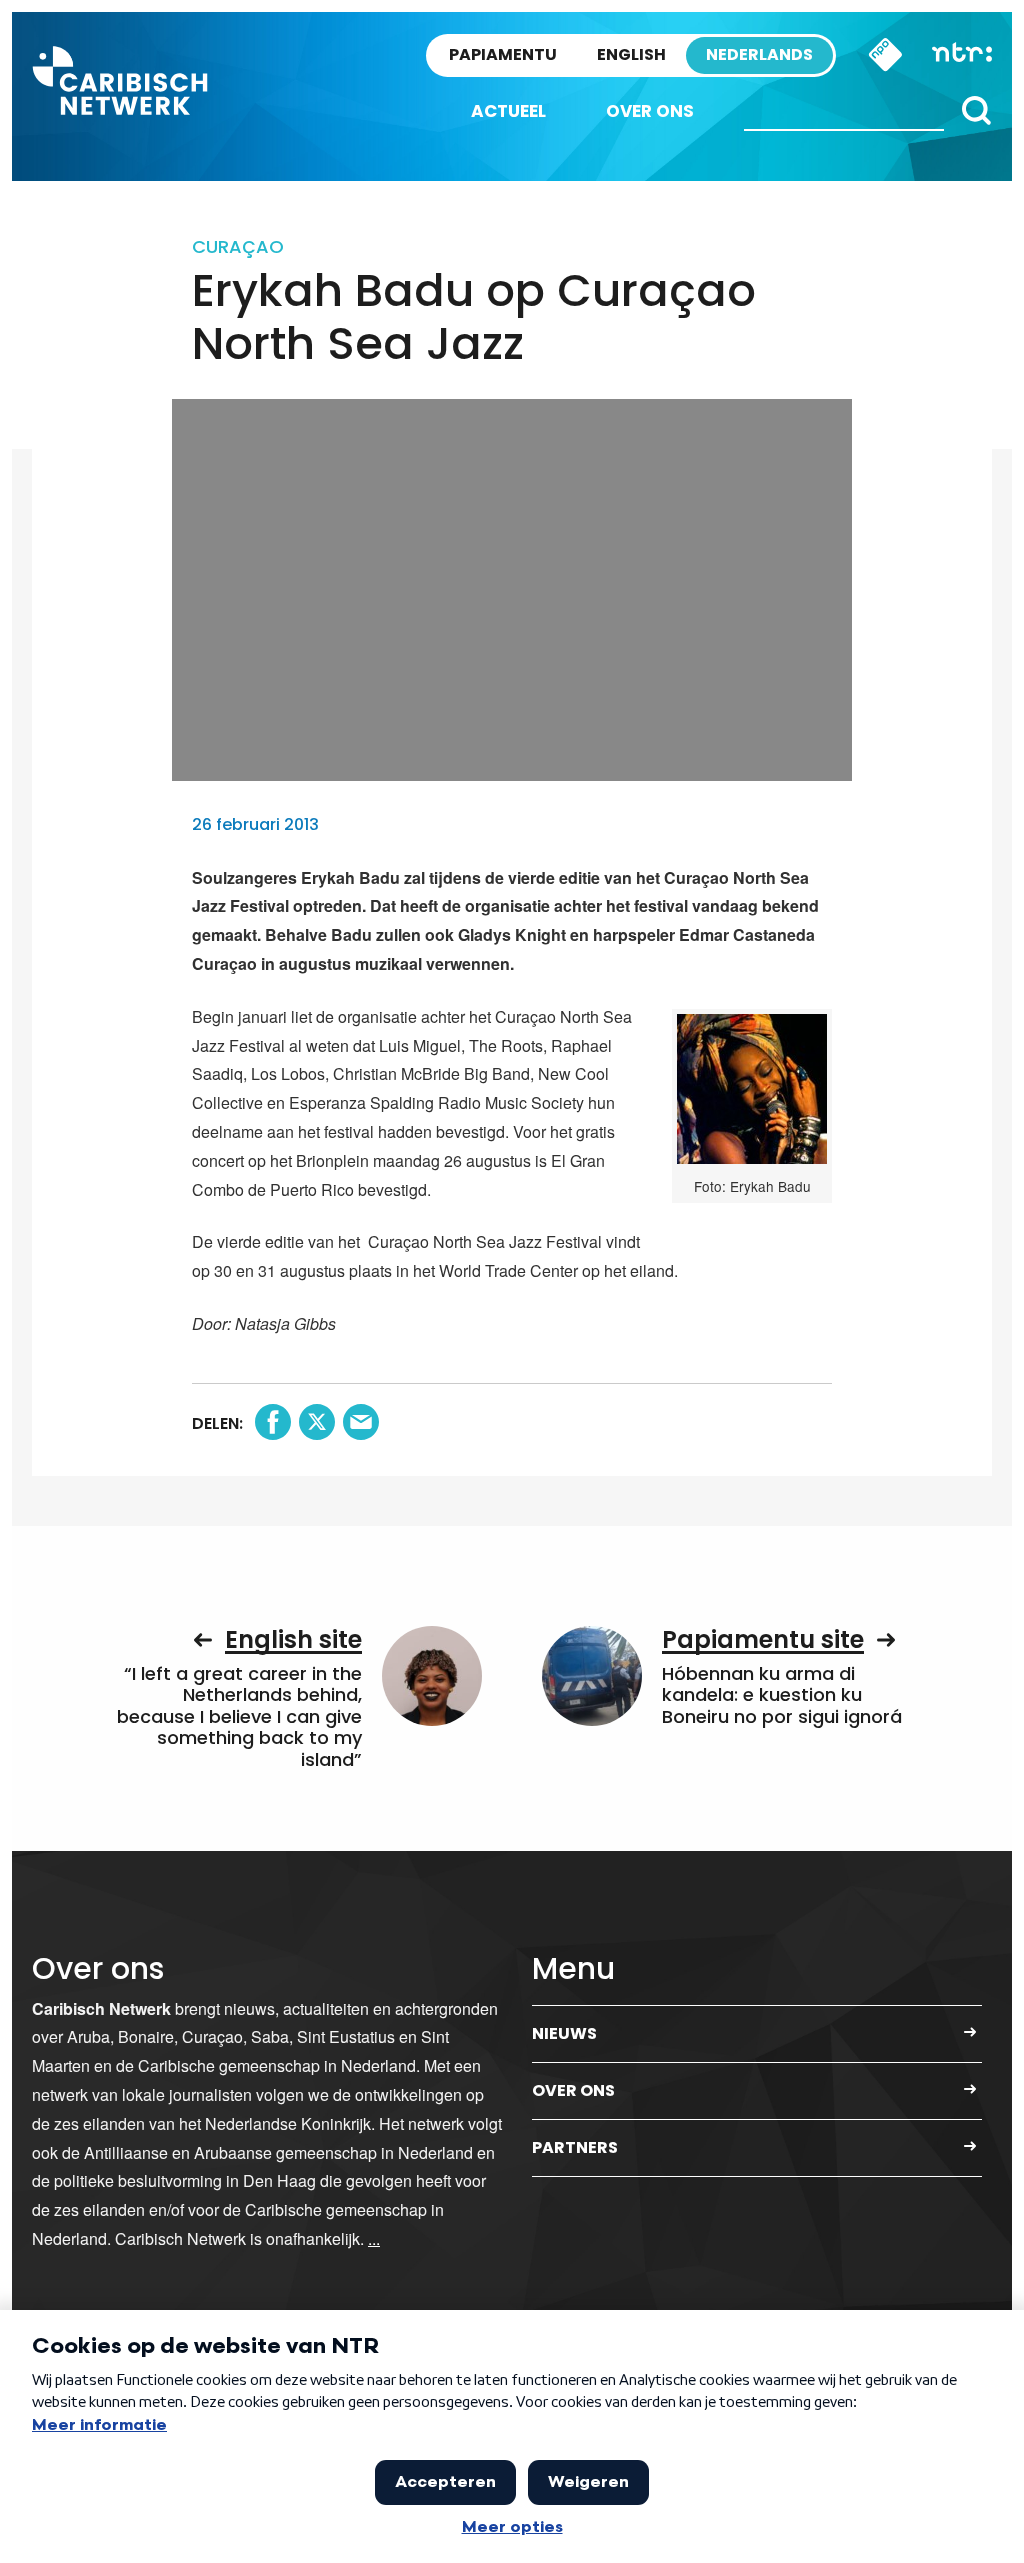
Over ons (650, 111)
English (631, 54)
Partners (575, 2147)
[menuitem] (508, 111)
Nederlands (759, 54)
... (374, 2238)
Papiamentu (503, 54)
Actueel (508, 111)
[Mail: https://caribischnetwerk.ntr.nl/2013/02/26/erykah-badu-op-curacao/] (361, 1422)
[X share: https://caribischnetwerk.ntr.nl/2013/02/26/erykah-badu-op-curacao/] (317, 1422)
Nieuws (564, 2033)
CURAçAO (238, 246)
